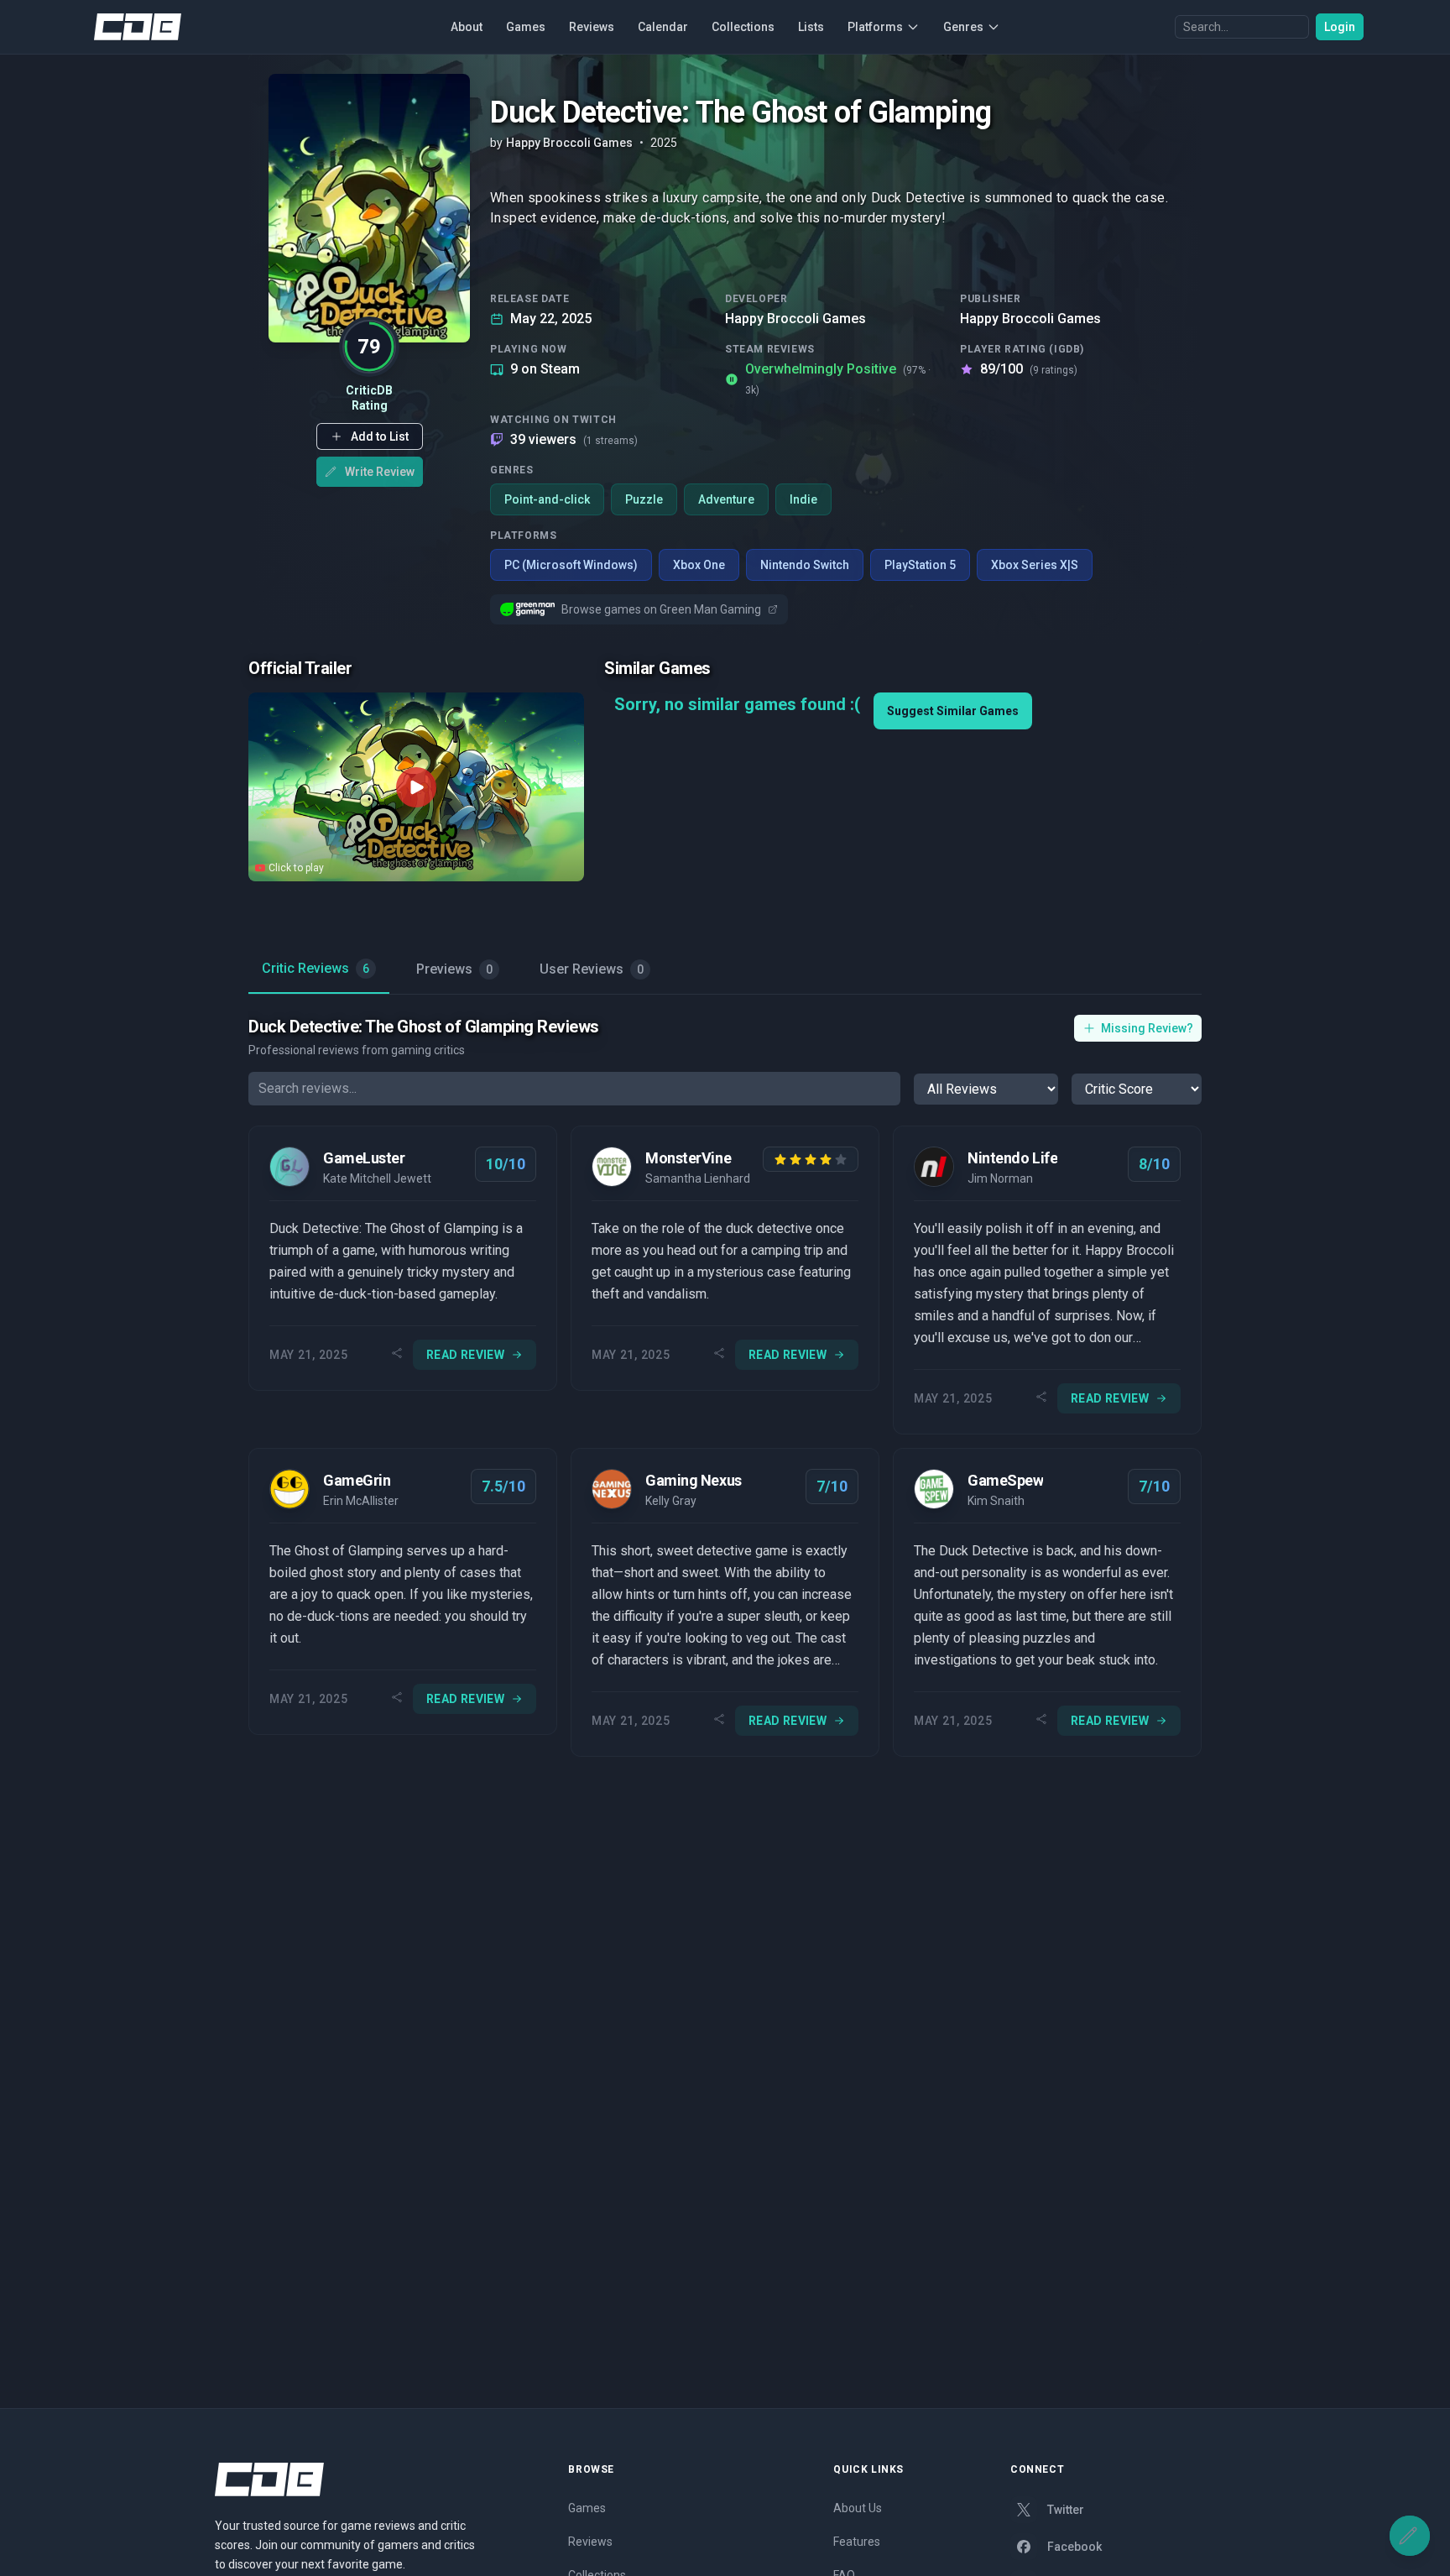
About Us (858, 2508)
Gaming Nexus (694, 1480)
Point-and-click (547, 499)
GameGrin (357, 1480)
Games (526, 27)
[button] (370, 436)
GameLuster (364, 1158)
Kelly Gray (671, 1501)
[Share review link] (397, 1355)
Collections (743, 27)
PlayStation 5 (920, 565)
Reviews (592, 27)
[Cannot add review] (1410, 2536)
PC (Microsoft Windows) (571, 565)
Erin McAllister (361, 1501)
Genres (963, 27)
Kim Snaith (996, 1501)
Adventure (726, 499)
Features (857, 2542)
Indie (803, 499)
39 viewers (574, 439)
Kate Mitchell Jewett (377, 1178)
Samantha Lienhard (698, 1178)
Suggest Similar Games (953, 711)
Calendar (663, 27)
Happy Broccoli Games (795, 319)
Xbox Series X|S (1035, 565)
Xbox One (699, 565)
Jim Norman (1000, 1178)
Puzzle (644, 499)
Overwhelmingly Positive (838, 379)
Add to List (380, 436)
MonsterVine (688, 1158)
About (467, 27)
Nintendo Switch (805, 565)
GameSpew (1005, 1480)
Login (1340, 27)
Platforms (875, 27)
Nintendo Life (1012, 1158)
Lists (811, 27)
